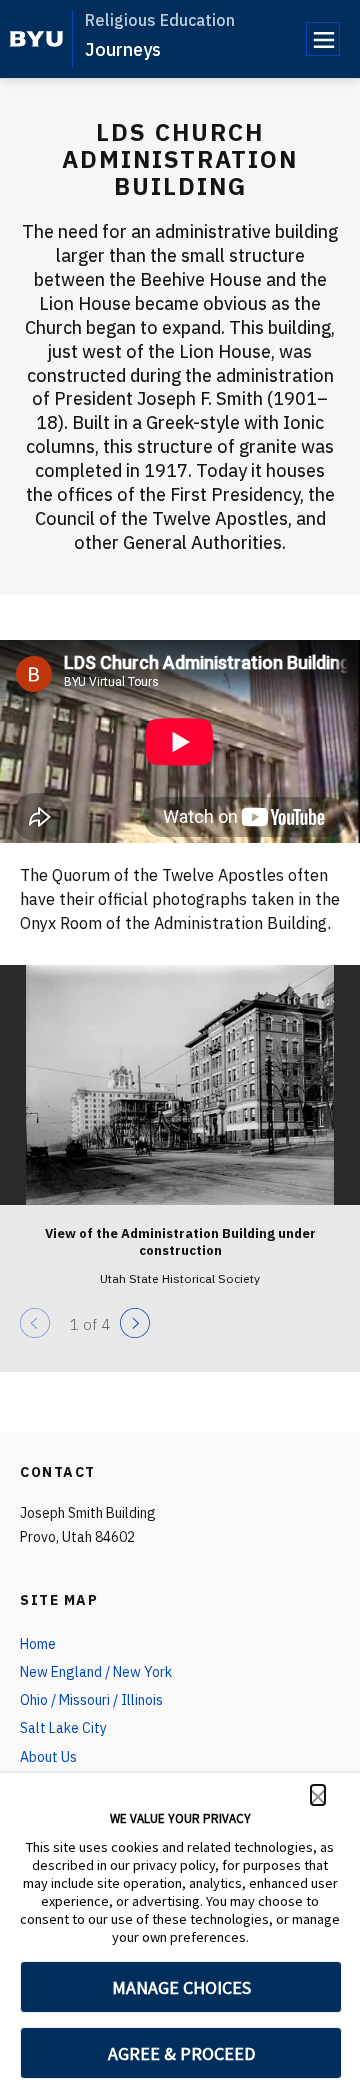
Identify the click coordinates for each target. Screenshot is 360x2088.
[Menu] (323, 39)
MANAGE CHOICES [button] (181, 1987)
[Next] (135, 1323)
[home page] (36, 39)
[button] (318, 1795)
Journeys (123, 49)
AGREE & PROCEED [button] (181, 2053)
